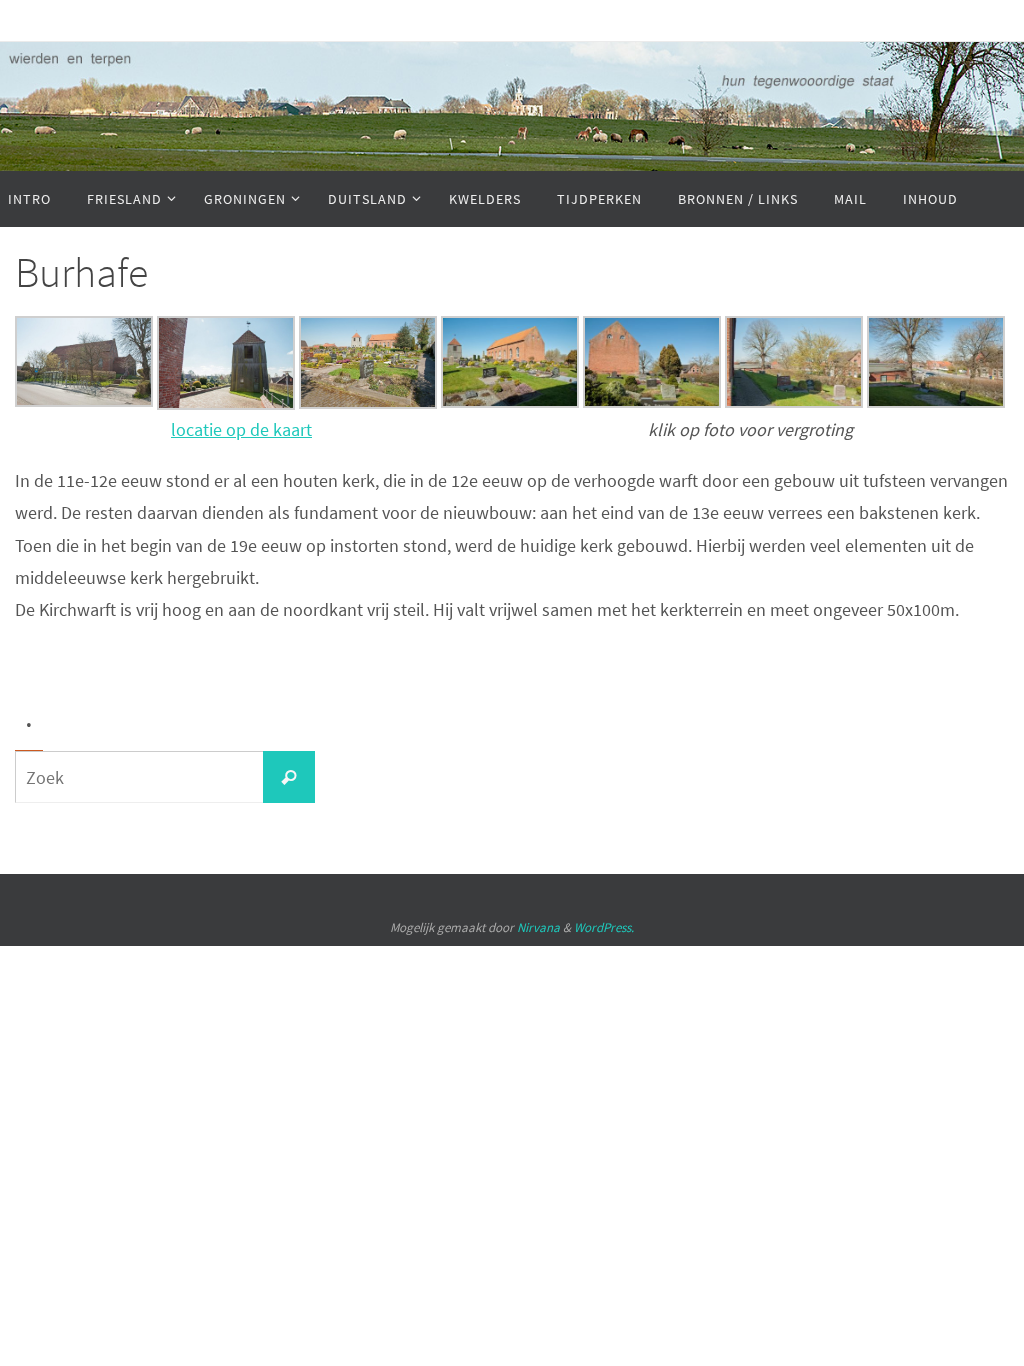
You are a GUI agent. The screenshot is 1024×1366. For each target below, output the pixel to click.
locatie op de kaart (241, 429)
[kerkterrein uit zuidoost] (368, 402)
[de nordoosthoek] (652, 401)
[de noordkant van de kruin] (794, 401)
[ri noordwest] (936, 401)
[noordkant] (84, 400)
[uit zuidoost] (510, 401)
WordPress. (604, 927)
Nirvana (538, 927)
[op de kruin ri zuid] (226, 403)
